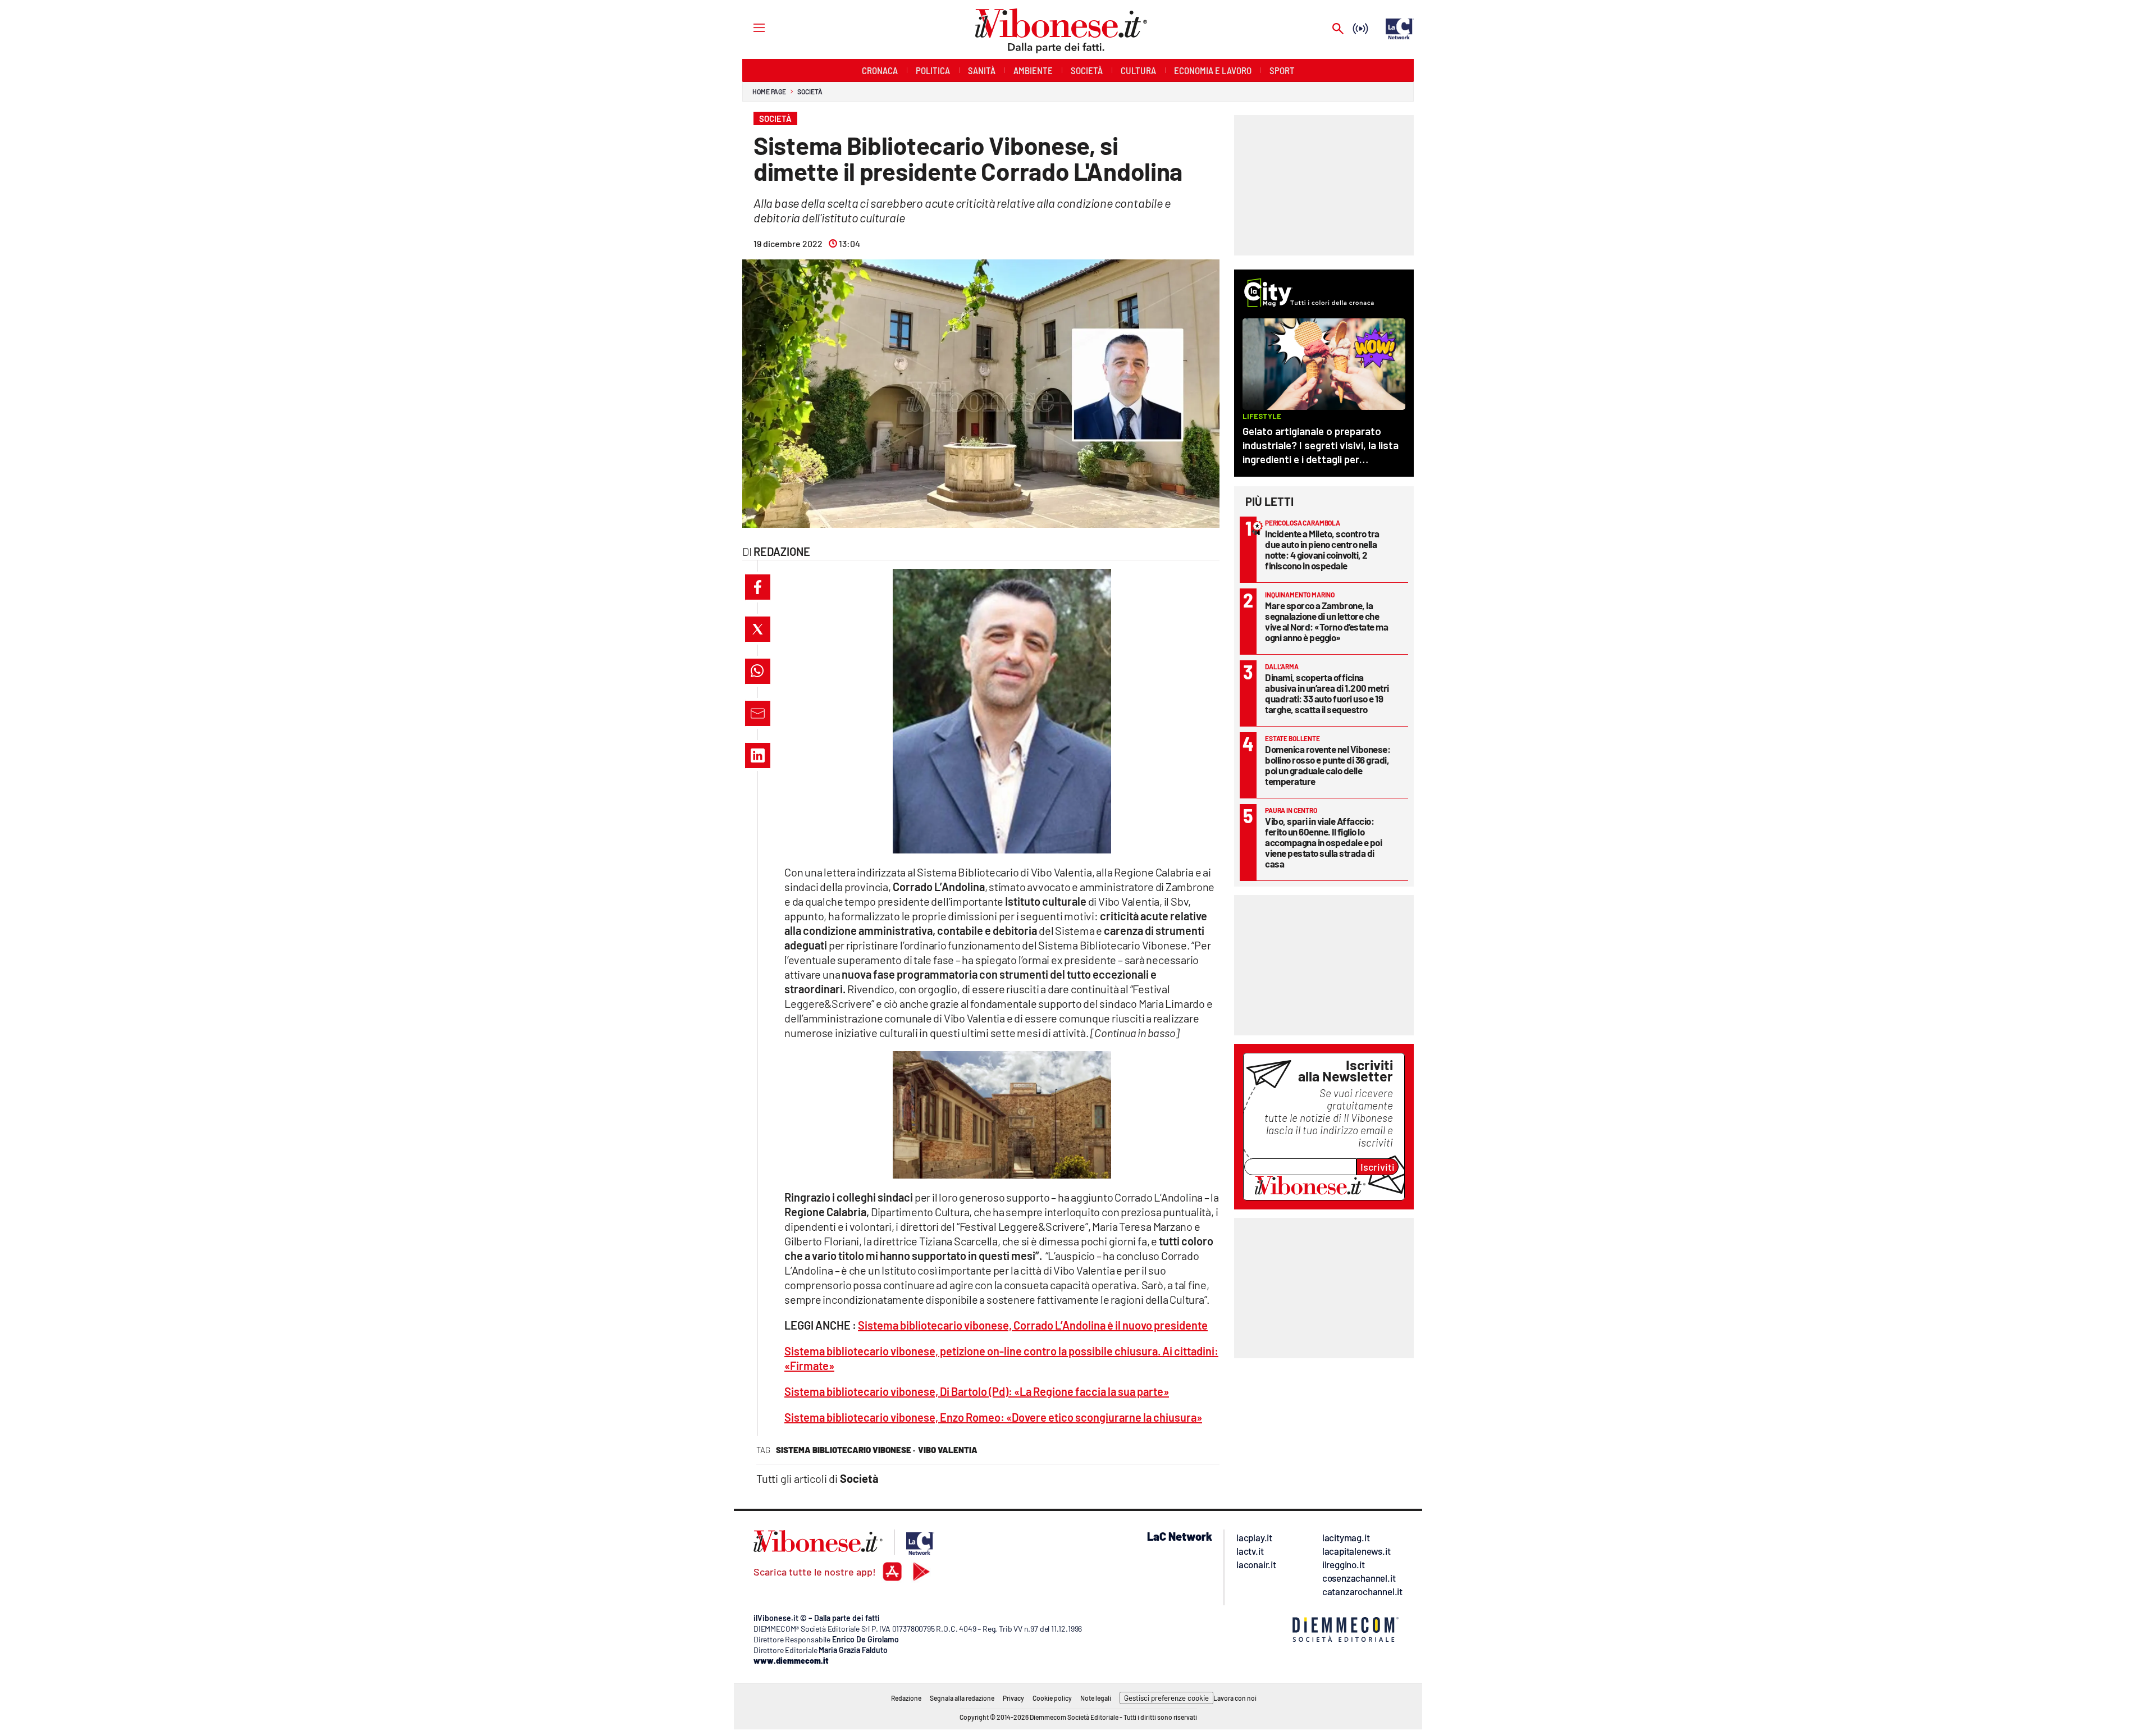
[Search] (1338, 29)
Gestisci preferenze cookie (1166, 1698)
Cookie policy (1052, 1698)
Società (810, 92)
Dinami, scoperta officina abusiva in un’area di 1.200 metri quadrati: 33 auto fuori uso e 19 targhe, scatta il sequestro (1327, 693)
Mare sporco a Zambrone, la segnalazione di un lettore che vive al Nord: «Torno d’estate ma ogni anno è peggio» (1326, 621)
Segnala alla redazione (962, 1698)
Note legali (1096, 1698)
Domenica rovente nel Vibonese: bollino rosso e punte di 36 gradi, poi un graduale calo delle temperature (1328, 765)
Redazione (906, 1698)
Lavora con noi (1235, 1698)
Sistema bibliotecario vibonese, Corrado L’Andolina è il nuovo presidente (1033, 1325)
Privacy (1013, 1698)
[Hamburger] (749, 27)
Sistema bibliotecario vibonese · (846, 1450)
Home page (769, 92)
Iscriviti (1378, 1167)
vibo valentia (948, 1450)
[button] (758, 587)
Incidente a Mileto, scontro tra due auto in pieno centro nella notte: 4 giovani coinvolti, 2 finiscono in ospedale (1322, 549)
